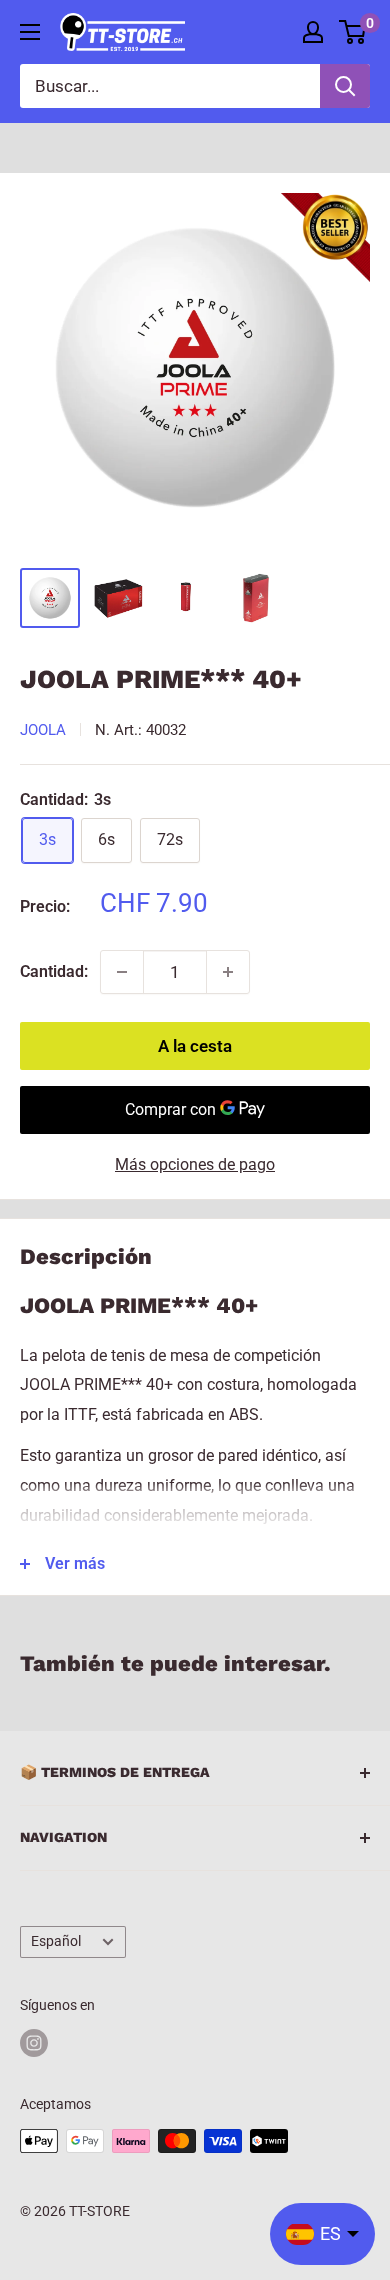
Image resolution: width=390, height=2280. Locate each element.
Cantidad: (54, 971)
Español (56, 1941)
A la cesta (195, 1046)
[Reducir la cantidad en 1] (122, 972)
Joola (43, 730)
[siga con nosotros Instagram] (34, 2043)
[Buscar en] (345, 86)
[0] (353, 32)
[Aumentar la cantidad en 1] (228, 972)
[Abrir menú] (30, 32)
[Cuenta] (313, 32)
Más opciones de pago (195, 1164)
